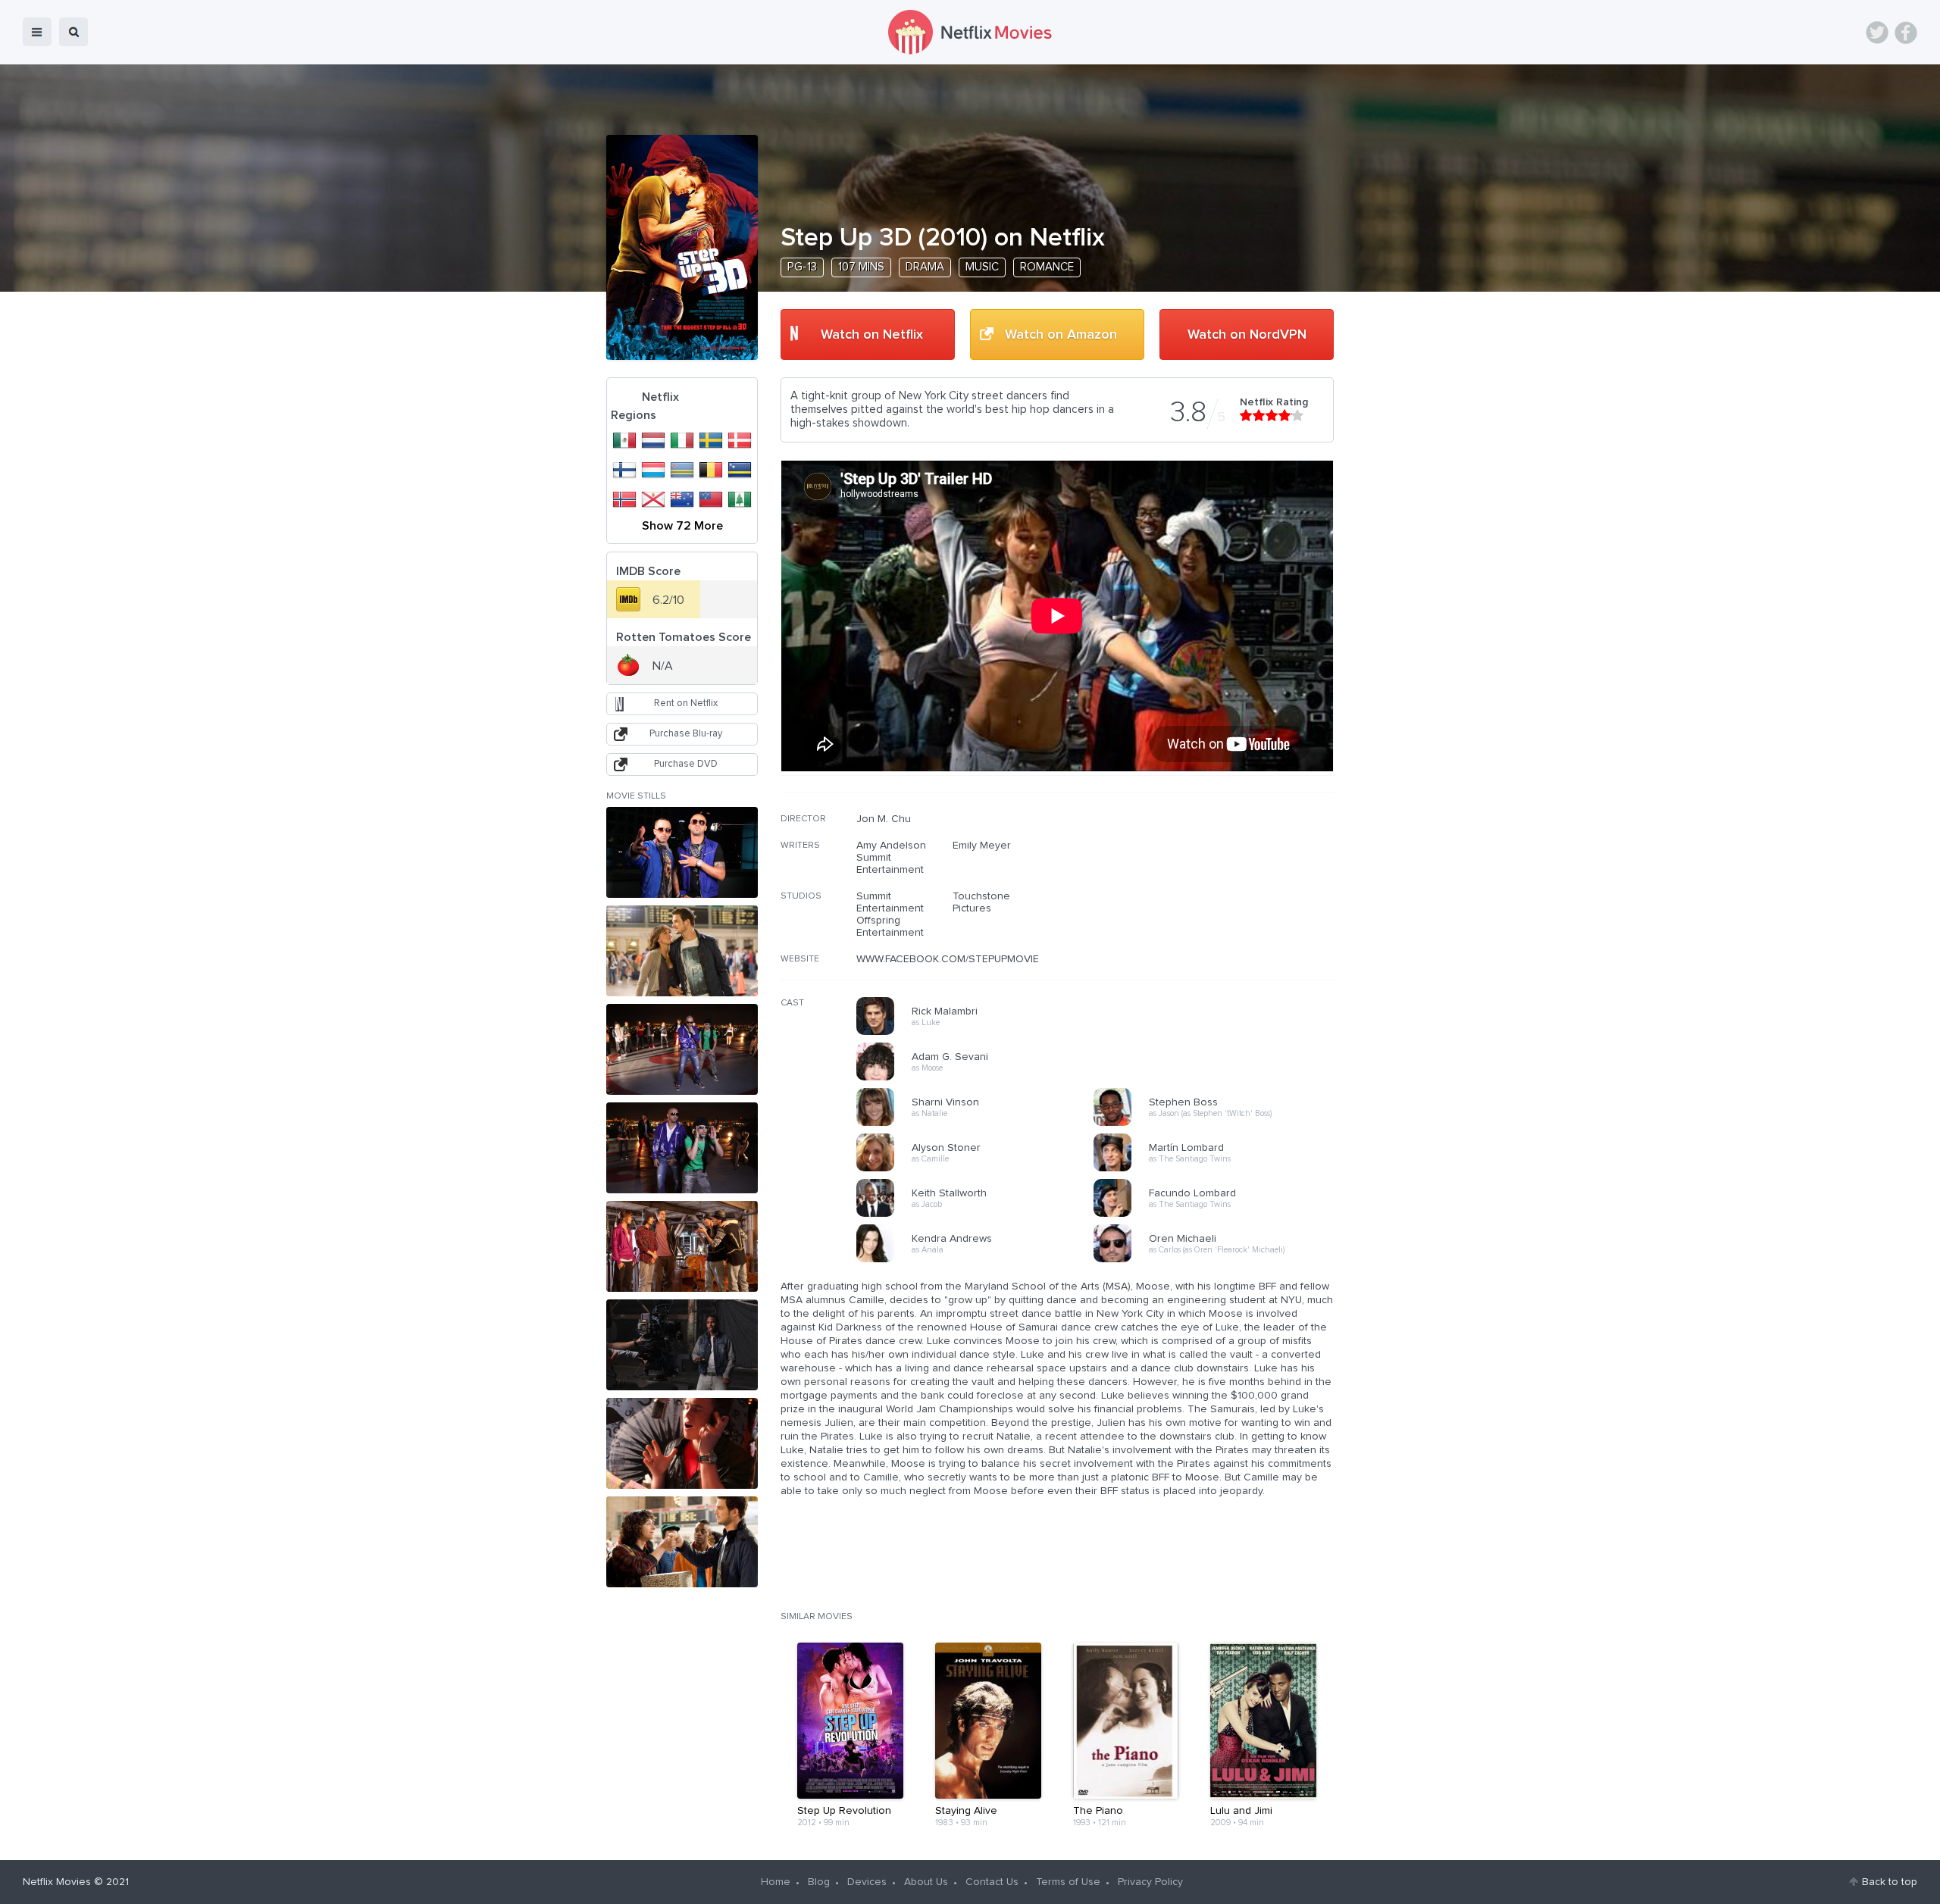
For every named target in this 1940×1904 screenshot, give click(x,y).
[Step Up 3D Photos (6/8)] (682, 1345)
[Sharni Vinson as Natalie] (980, 1124)
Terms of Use (1068, 1882)
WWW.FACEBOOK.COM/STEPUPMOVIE (948, 959)
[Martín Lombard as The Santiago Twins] (1217, 1169)
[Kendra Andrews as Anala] (980, 1260)
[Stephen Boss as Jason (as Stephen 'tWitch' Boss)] (1217, 1124)
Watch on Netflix (872, 335)
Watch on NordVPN (1247, 335)
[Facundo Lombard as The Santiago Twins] (1217, 1215)
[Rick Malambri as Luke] (980, 1033)
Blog (819, 1882)
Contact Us (992, 1882)
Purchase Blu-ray (686, 734)
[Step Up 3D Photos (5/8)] (682, 1246)
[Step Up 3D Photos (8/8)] (682, 1542)
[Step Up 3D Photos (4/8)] (682, 1148)
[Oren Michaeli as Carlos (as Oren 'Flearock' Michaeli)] (1217, 1260)
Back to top (1890, 1882)
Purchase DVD (686, 764)
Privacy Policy (1150, 1882)
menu (37, 32)
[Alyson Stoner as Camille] (980, 1169)
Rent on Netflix (686, 703)
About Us (926, 1882)
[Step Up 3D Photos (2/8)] (682, 951)
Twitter (1877, 33)
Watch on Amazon (1061, 335)
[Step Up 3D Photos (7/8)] (682, 1443)
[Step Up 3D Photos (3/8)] (682, 1049)
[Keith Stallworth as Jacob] (980, 1215)
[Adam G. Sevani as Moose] (980, 1078)
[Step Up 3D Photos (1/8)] (682, 852)
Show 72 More (682, 526)
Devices (867, 1882)
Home (776, 1882)
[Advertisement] (1220, 910)
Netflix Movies (57, 1882)
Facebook (1906, 33)
